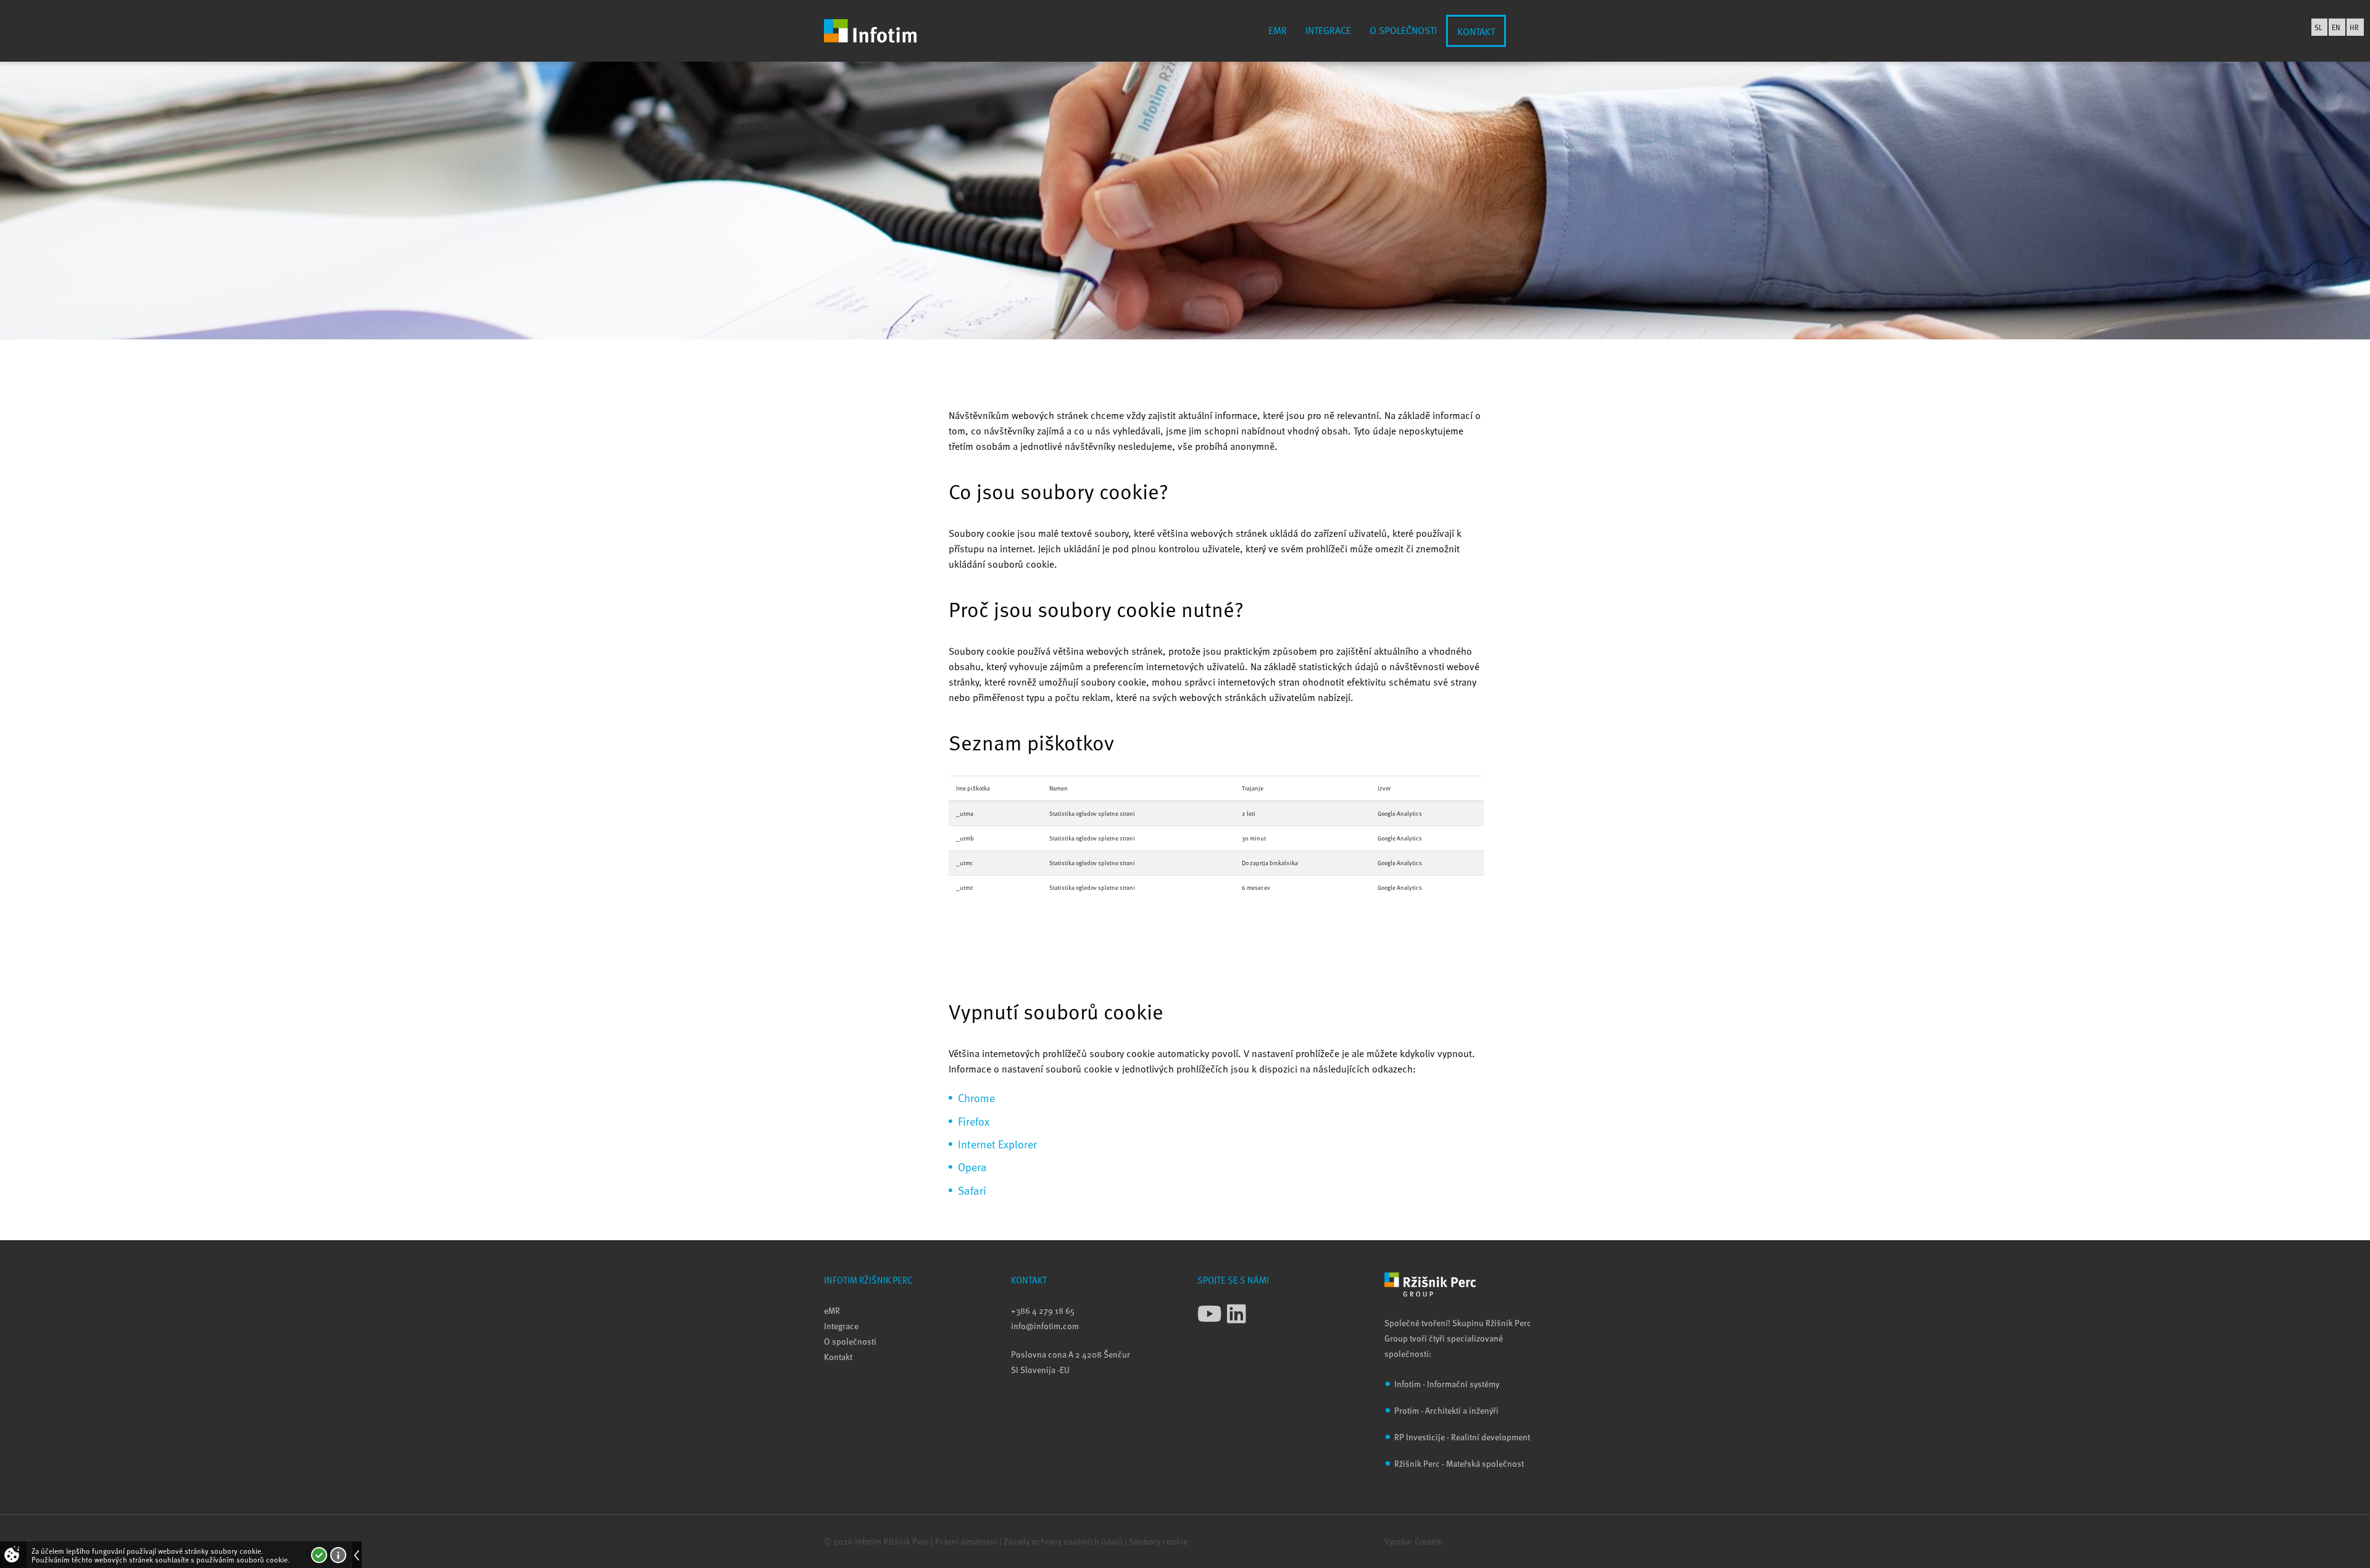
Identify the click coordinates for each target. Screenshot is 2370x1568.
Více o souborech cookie (338, 1555)
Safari (972, 1190)
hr (2354, 27)
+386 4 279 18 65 (1043, 1310)
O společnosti (1403, 30)
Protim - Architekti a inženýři (1446, 1410)
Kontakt (1476, 31)
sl (2318, 27)
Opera (972, 1167)
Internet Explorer (997, 1144)
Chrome (976, 1097)
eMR (1278, 30)
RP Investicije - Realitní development (1462, 1437)
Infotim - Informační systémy (1447, 1384)
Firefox (974, 1121)
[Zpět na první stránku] (870, 31)
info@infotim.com (1045, 1326)
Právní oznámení (966, 1541)
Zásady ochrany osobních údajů (1063, 1541)
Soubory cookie (1158, 1541)
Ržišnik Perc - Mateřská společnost (1459, 1463)
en (2336, 27)
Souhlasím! (319, 1555)
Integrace (1328, 30)
